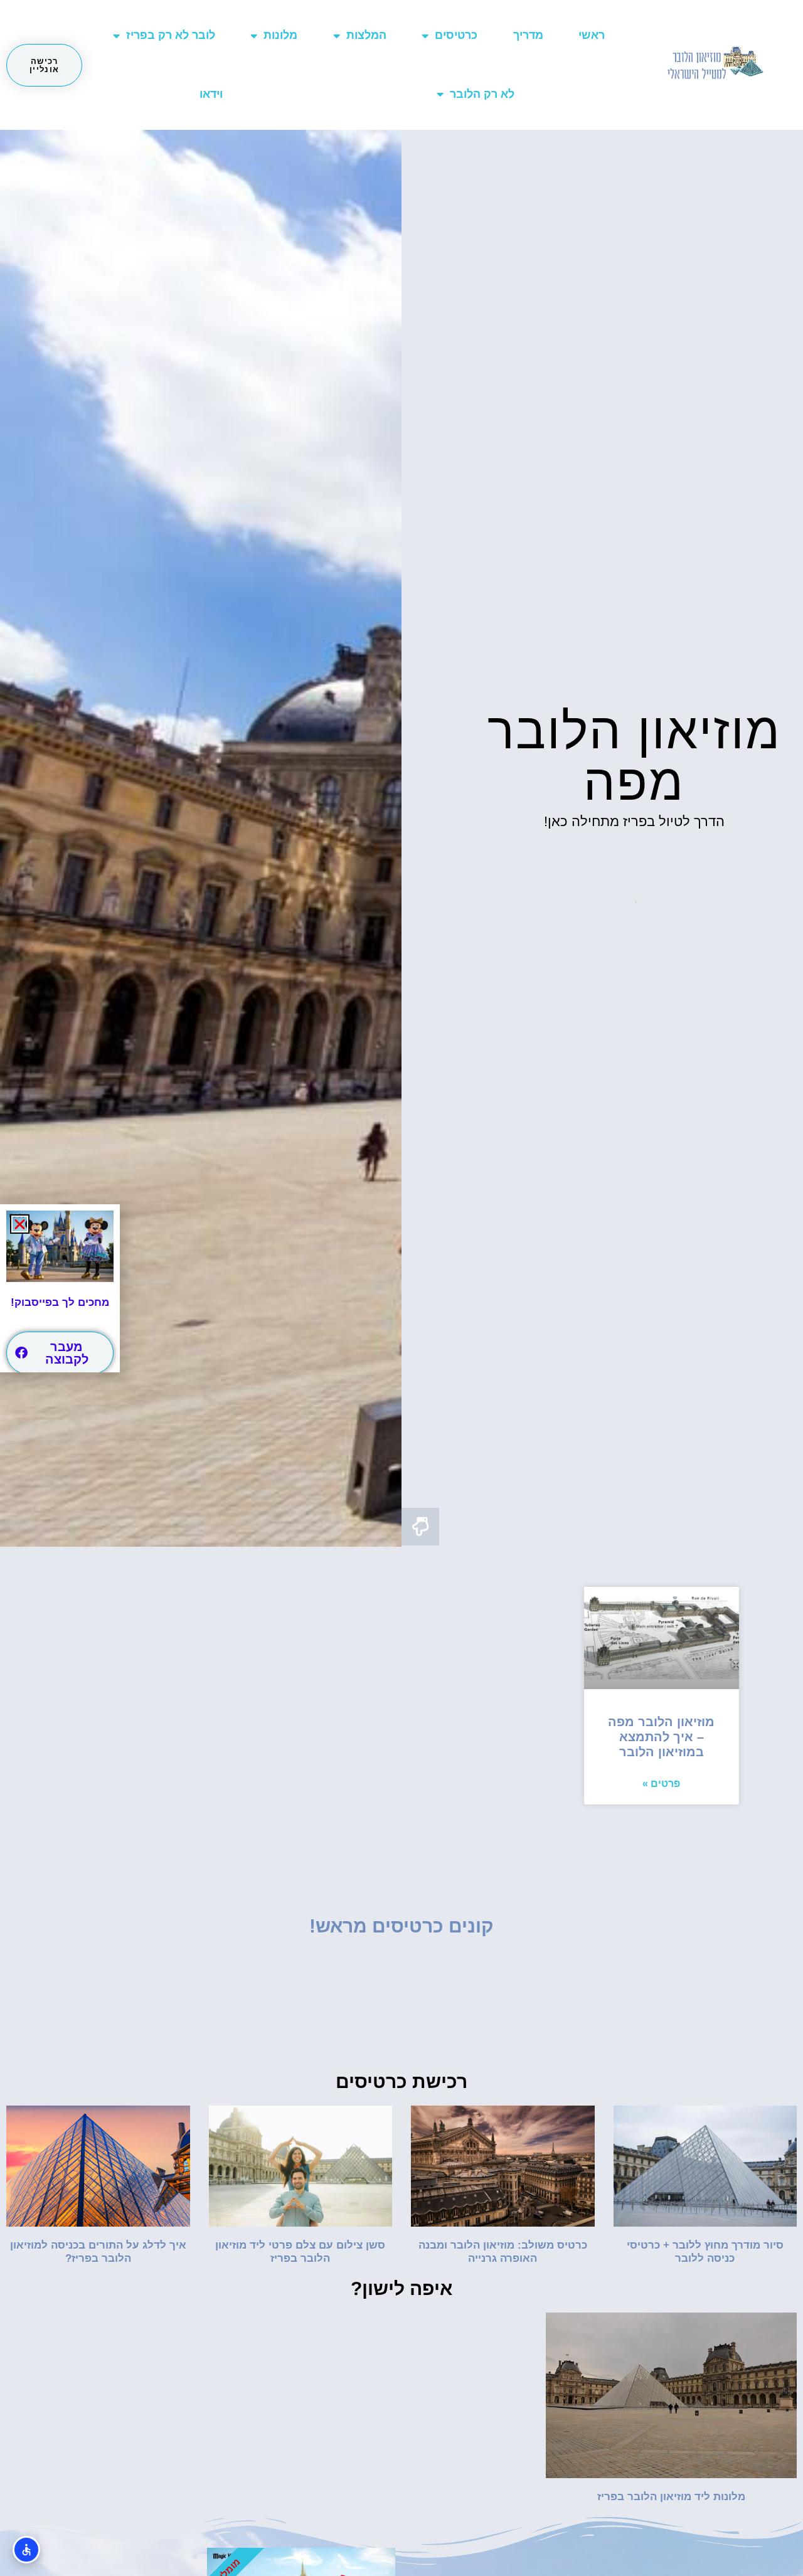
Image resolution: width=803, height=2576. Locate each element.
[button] (20, 1224)
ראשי (592, 35)
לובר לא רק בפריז (171, 35)
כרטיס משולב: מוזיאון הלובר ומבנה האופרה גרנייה (503, 2251)
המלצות (366, 35)
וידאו (211, 94)
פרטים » (661, 1784)
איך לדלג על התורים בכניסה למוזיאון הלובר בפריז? (98, 2251)
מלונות (280, 35)
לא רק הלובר (482, 94)
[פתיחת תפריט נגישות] (26, 2550)
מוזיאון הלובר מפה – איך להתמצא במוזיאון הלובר (661, 1737)
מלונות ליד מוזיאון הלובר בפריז (671, 2497)
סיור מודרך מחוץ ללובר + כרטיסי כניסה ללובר (705, 2251)
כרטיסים (456, 35)
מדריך (528, 35)
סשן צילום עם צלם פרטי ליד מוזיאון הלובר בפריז (300, 2251)
